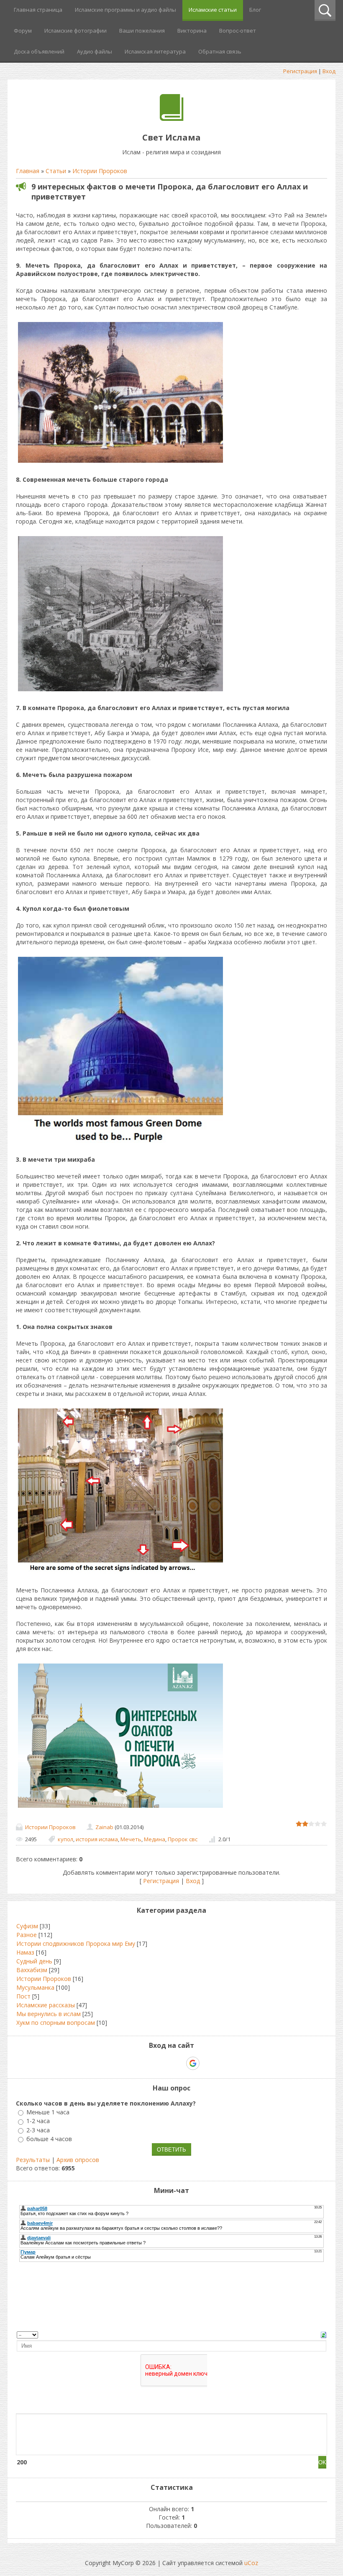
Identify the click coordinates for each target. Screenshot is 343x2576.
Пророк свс (183, 1839)
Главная (28, 171)
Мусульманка (35, 1987)
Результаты (33, 2160)
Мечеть (131, 1839)
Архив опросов (78, 2160)
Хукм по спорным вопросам (56, 2023)
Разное (27, 1935)
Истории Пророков (100, 171)
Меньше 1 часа (48, 2112)
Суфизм (27, 1926)
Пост (23, 1996)
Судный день (34, 1961)
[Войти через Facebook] (164, 2063)
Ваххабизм (32, 1970)
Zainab (104, 1827)
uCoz (251, 2563)
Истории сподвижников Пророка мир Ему (76, 1943)
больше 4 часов (49, 2139)
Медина (155, 1839)
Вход (329, 71)
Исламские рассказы (46, 2005)
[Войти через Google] (193, 2063)
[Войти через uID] (136, 2063)
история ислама (97, 1839)
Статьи (56, 171)
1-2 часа (38, 2121)
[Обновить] (324, 2334)
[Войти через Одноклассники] (207, 2063)
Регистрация (300, 71)
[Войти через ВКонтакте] (150, 2063)
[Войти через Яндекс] (178, 2063)
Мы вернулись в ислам (49, 2014)
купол (65, 1839)
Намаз (25, 1952)
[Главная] (172, 119)
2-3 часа (38, 2130)
